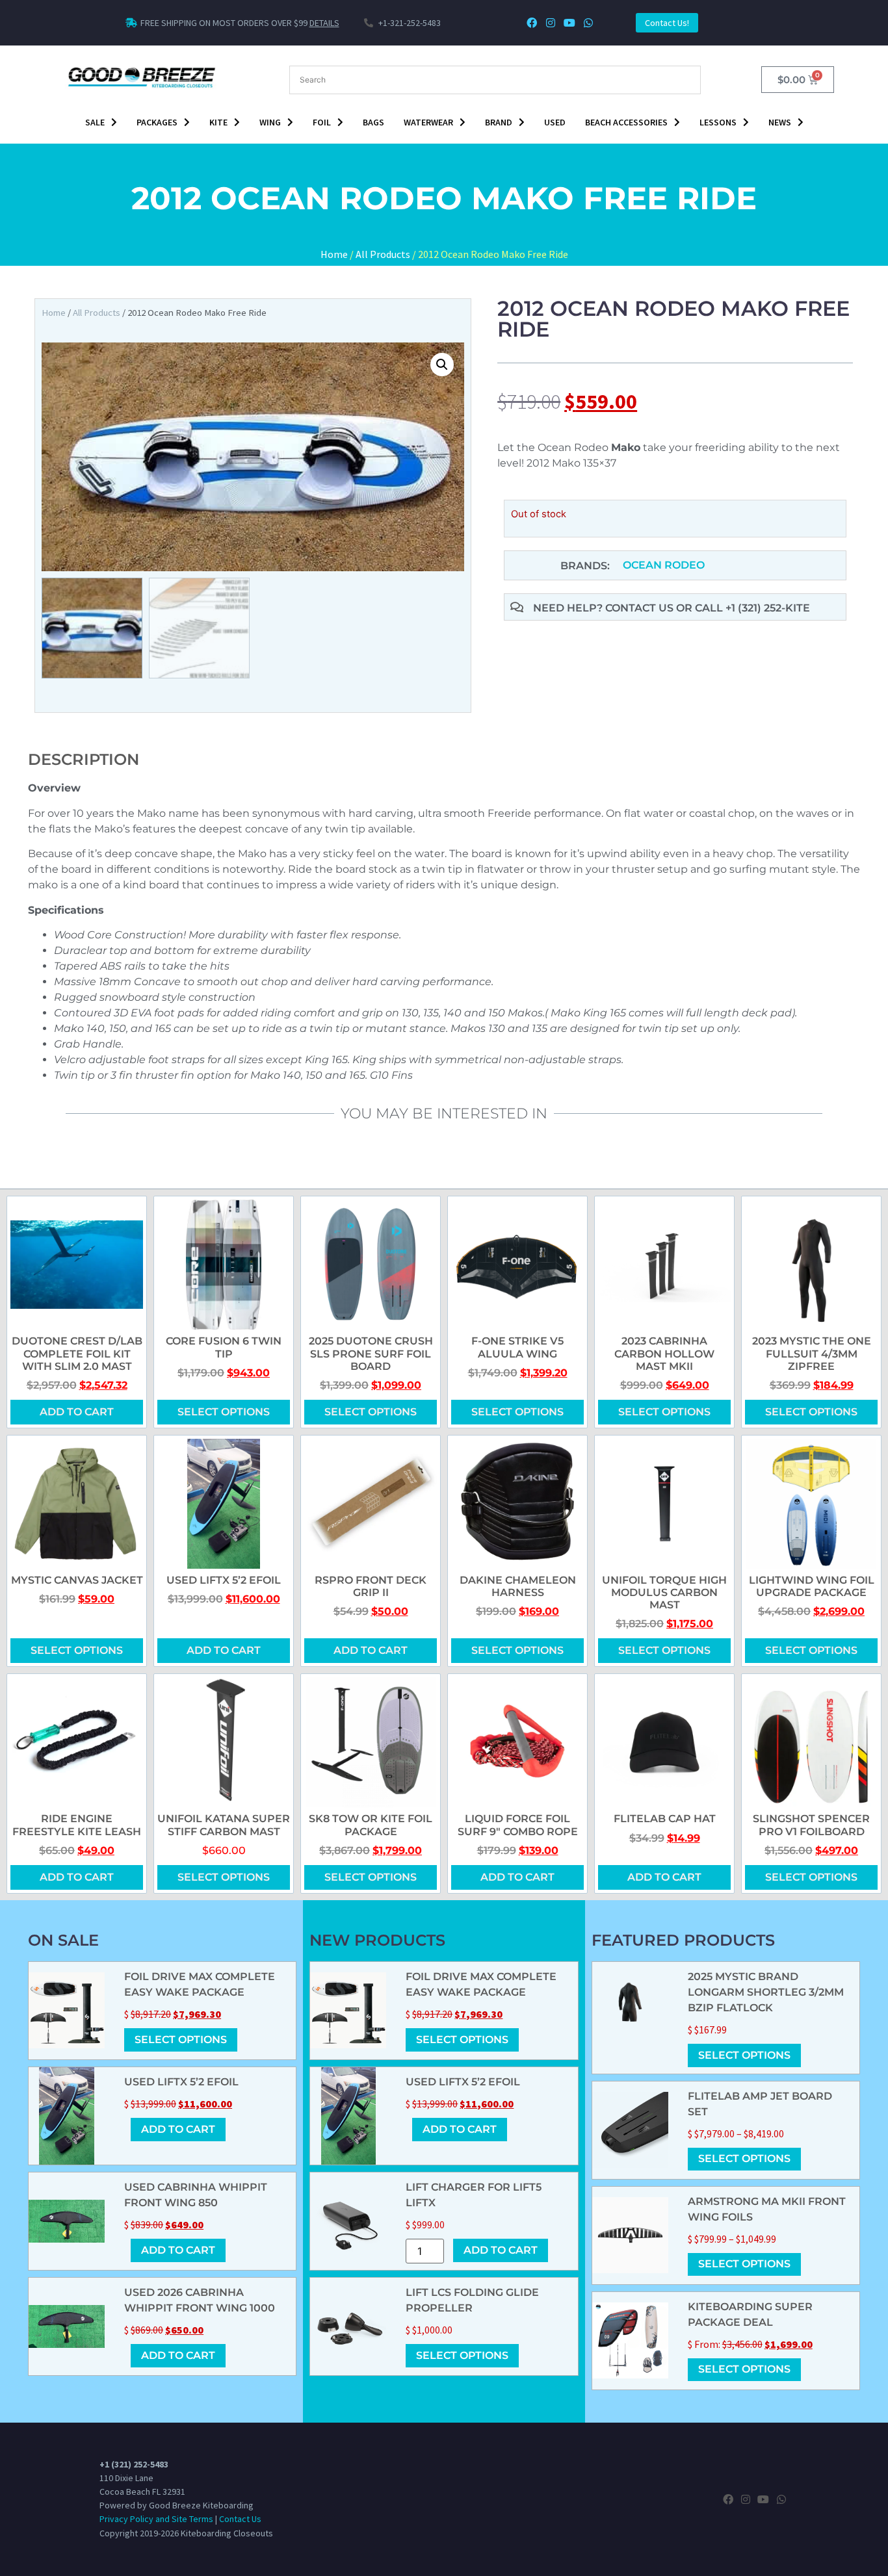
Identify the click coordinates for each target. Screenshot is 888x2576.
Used (555, 122)
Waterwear (428, 122)
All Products (383, 254)
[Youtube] (569, 23)
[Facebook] (532, 23)
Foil (322, 122)
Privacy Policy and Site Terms (156, 2519)
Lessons (718, 122)
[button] (442, 365)
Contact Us (240, 2519)
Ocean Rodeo (664, 565)
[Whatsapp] (588, 23)
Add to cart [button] (77, 1412)
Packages (157, 122)
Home (334, 254)
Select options (224, 1412)
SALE (95, 122)
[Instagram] (551, 23)
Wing (270, 122)
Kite (218, 122)
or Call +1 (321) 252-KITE (743, 608)
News (780, 122)
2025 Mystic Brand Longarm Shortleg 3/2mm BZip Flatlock (766, 1992)
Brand (499, 122)
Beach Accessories (626, 122)
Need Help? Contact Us (605, 608)
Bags (373, 122)
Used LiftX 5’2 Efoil (181, 2082)
